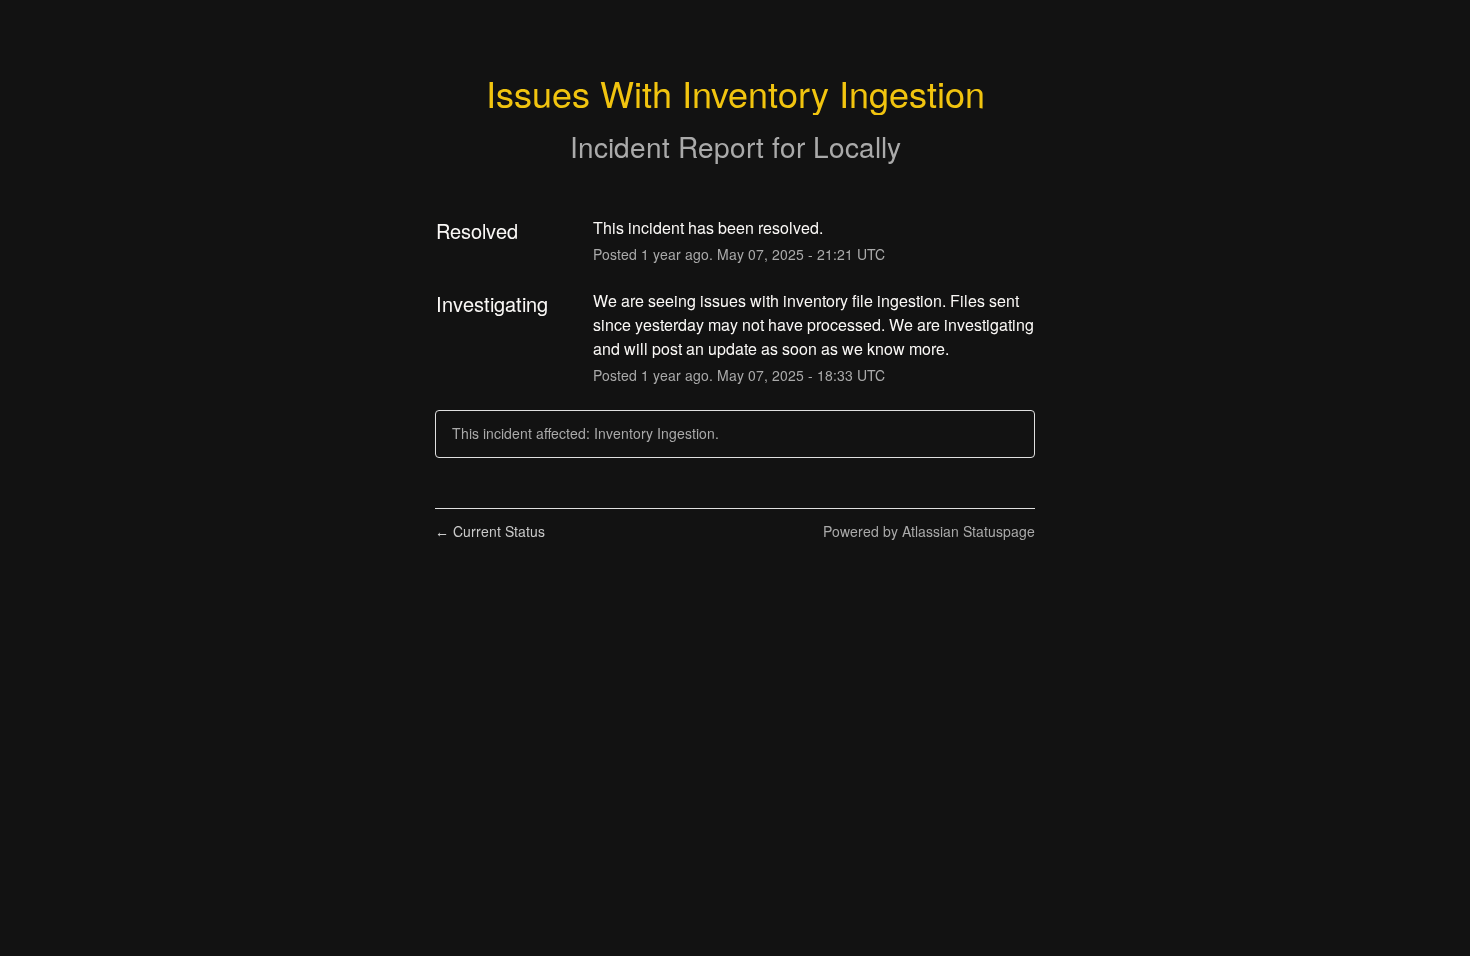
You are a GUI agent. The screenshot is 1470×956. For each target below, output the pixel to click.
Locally (857, 146)
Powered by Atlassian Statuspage (929, 531)
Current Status (490, 531)
